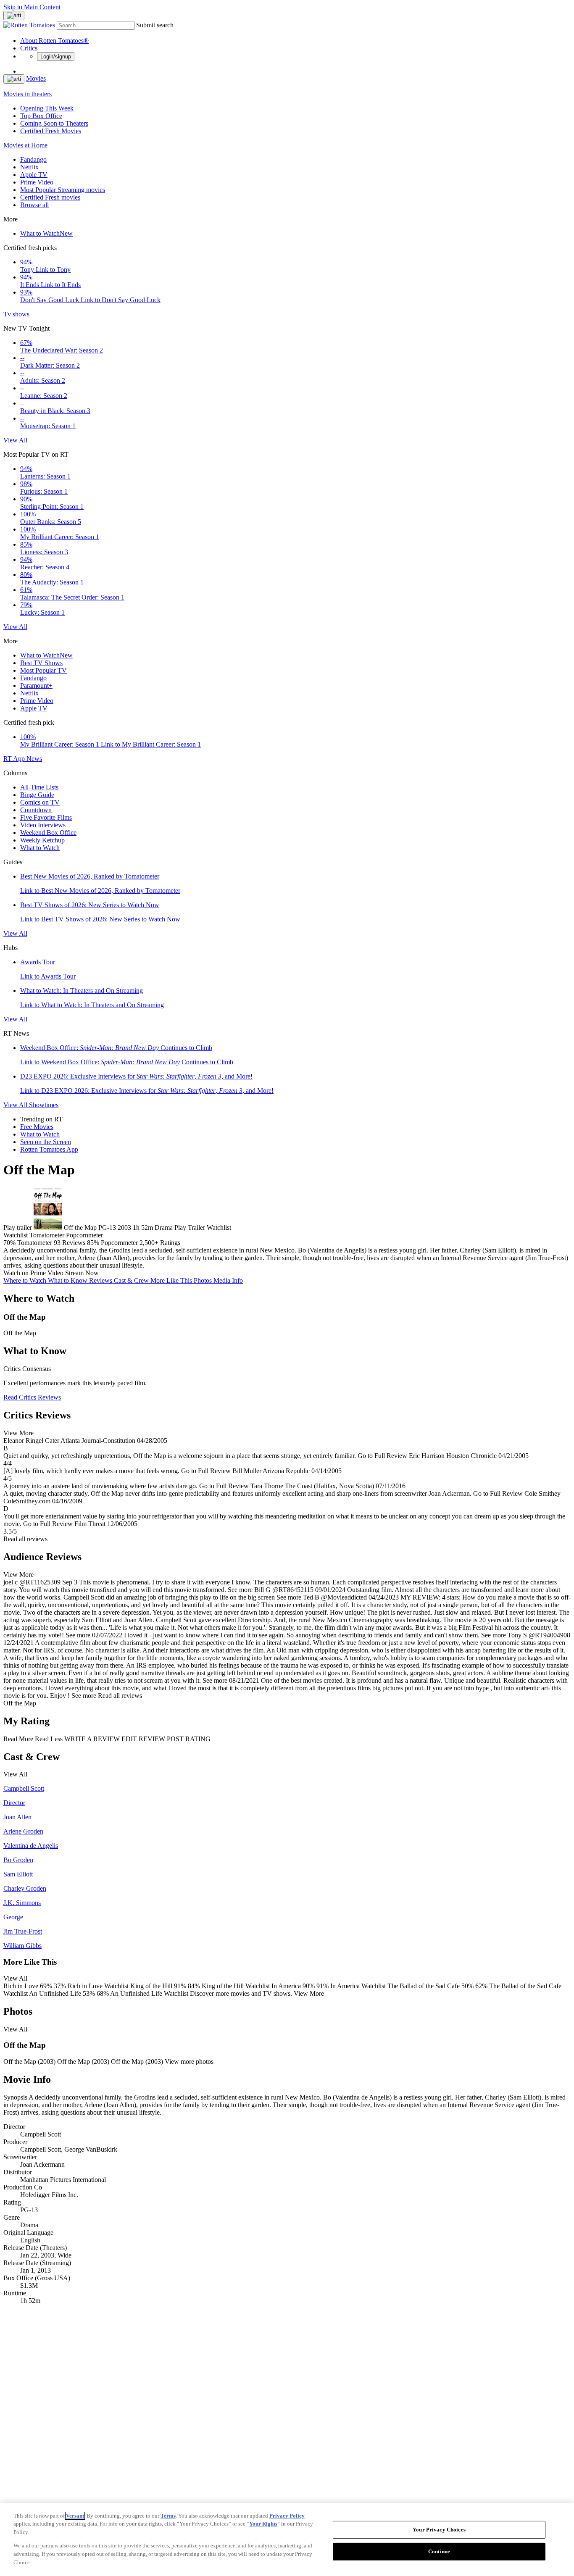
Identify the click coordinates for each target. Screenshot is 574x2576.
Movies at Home (25, 145)
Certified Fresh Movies (51, 131)
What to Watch (46, 233)
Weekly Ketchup (42, 840)
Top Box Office (41, 116)
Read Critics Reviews (32, 1397)
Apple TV (34, 175)
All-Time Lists (39, 787)
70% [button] (9, 1243)
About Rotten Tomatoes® (54, 41)
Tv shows (16, 314)
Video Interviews (43, 825)
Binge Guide (37, 795)
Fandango (33, 159)
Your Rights (263, 2524)
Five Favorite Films (46, 817)
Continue (439, 2551)
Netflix (29, 167)
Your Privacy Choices (439, 2530)
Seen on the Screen (46, 1142)
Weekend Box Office (48, 833)
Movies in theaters (28, 94)
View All (15, 440)
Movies (36, 78)
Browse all (34, 205)
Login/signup (56, 57)
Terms (168, 2516)
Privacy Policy (287, 2516)
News (34, 759)
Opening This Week (47, 108)
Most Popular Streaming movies (63, 190)
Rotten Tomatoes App (49, 1149)
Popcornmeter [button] (119, 1243)
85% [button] (93, 1243)
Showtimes (44, 1105)
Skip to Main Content (32, 7)
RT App (15, 759)
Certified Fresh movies (50, 197)
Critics (29, 48)
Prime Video (37, 182)
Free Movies (37, 1127)
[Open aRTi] (14, 16)
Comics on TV (40, 802)
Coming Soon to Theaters (54, 123)
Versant (75, 2516)
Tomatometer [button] (35, 1243)
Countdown (36, 810)
